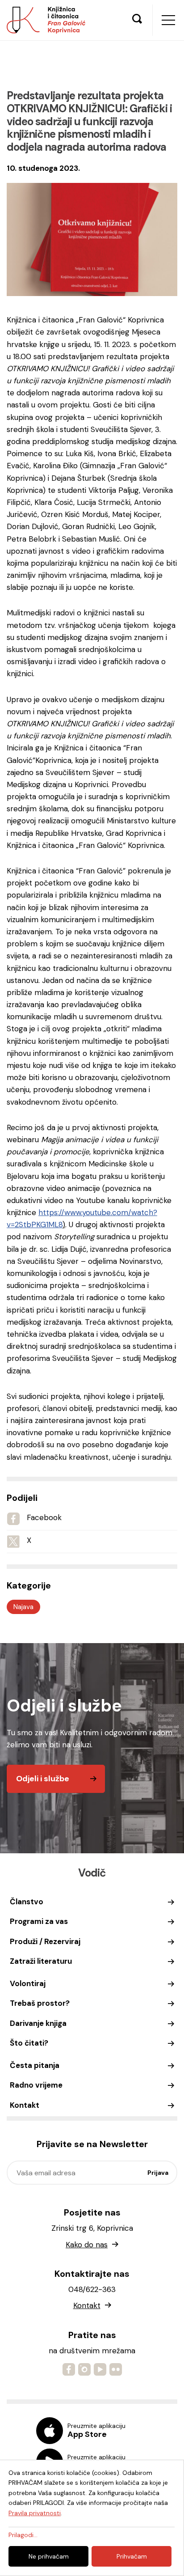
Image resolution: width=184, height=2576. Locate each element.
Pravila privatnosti (35, 2513)
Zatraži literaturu (41, 1961)
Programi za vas (39, 1921)
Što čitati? (29, 2043)
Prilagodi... (23, 2535)
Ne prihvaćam (49, 2556)
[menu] (168, 20)
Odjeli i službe (43, 1779)
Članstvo (27, 1902)
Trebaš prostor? (40, 2003)
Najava (23, 1607)
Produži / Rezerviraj (45, 1941)
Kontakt (25, 2105)
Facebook (44, 1517)
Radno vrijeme (36, 2085)
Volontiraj (28, 1983)
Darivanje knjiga (38, 2023)
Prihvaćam (132, 2556)
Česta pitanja (35, 2065)
